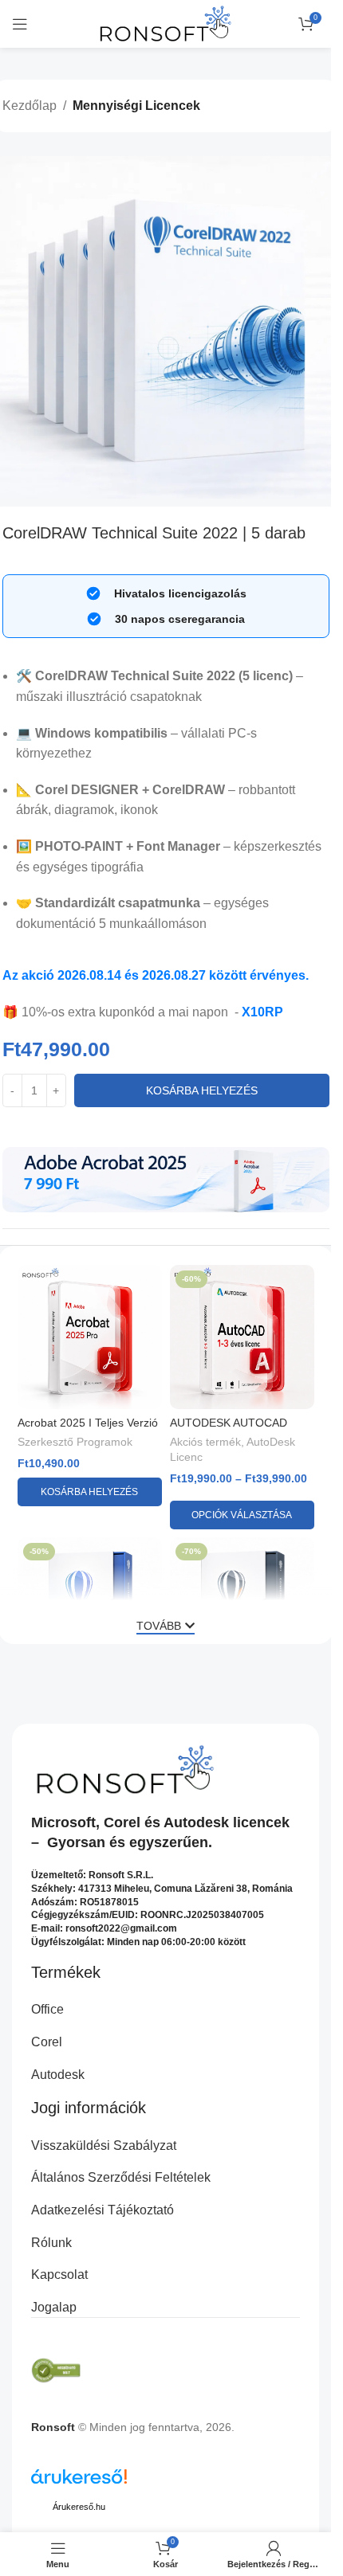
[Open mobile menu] (20, 24)
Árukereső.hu (79, 2507)
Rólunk (51, 2243)
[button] (90, 1492)
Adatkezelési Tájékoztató (103, 2210)
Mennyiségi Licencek (136, 106)
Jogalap (54, 2307)
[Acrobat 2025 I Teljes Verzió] (90, 1337)
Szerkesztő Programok (75, 1442)
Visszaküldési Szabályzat (104, 2145)
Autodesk (196, 1822)
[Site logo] (166, 23)
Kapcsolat (59, 2275)
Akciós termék (205, 1442)
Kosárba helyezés (202, 1090)
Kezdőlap (30, 106)
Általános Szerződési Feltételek (121, 2177)
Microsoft (63, 1822)
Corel (122, 1822)
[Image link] (166, 1178)
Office (47, 2009)
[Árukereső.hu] (79, 2482)
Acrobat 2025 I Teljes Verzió (88, 1423)
